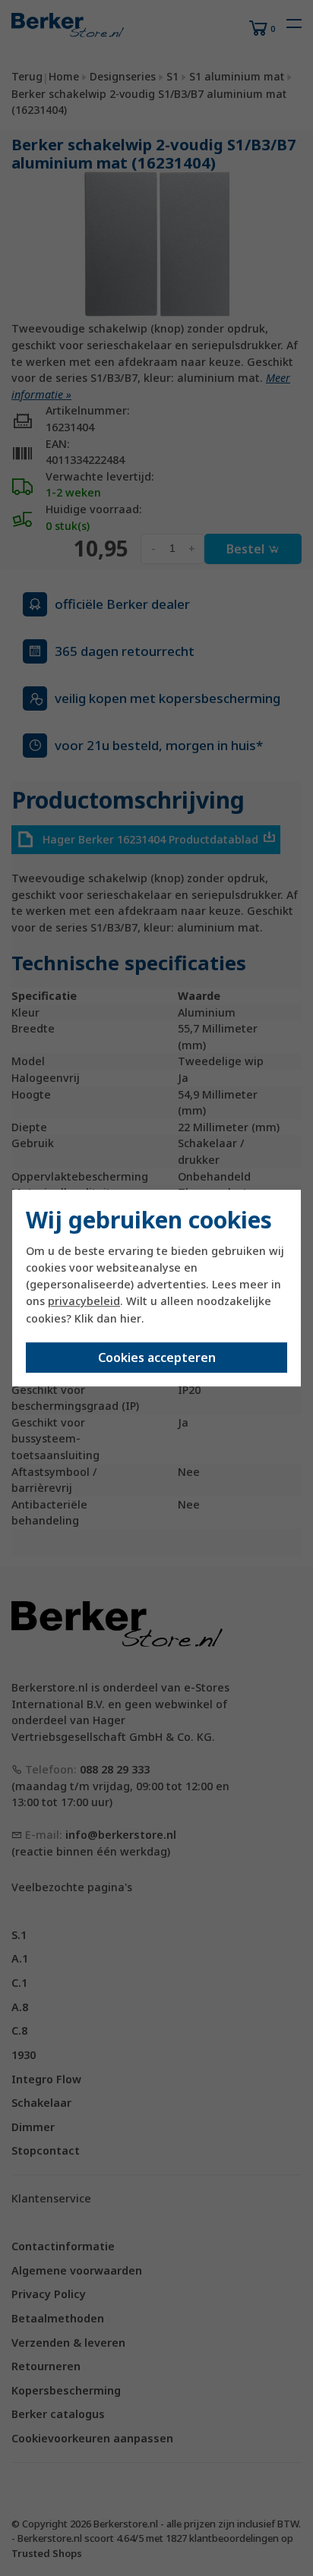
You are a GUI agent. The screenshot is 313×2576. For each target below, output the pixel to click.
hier (131, 1318)
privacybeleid (84, 1302)
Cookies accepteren (157, 1357)
